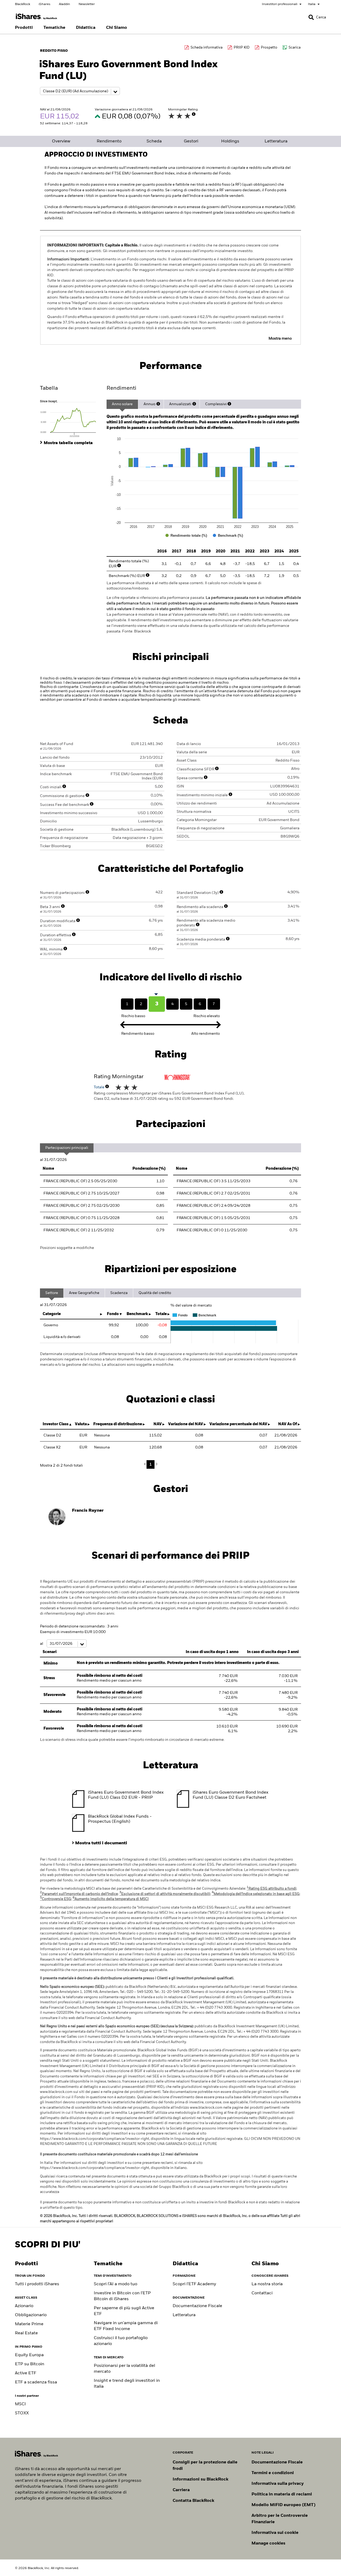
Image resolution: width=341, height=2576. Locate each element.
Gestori (191, 141)
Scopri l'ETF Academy (194, 2284)
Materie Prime (29, 2324)
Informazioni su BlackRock (200, 2479)
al (42, 1644)
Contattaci (262, 2293)
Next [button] (156, 1464)
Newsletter (87, 4)
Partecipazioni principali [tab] (67, 1148)
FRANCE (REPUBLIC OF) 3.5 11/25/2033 (214, 1181)
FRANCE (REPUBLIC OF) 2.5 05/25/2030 (80, 1181)
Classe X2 (52, 1447)
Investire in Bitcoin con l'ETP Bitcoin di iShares (122, 2296)
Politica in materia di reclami (282, 2494)
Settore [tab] (52, 1293)
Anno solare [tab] (122, 404)
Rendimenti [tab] (121, 388)
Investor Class (56, 1424)
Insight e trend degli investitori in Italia (127, 2384)
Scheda (154, 141)
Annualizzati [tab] (180, 404)
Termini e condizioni (273, 2473)
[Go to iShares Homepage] (36, 17)
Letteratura (276, 141)
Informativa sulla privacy (278, 2484)
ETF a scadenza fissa (36, 2382)
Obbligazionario (31, 2315)
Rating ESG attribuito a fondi (271, 1889)
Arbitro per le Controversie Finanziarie (280, 2519)
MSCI (20, 2404)
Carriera (181, 2490)
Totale (100, 1087)
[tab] (71, 418)
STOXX (22, 2413)
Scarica (295, 48)
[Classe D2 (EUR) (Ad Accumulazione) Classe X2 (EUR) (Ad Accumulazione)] (80, 91)
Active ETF (26, 2373)
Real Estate (26, 2333)
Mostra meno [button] (280, 339)
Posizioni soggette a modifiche (67, 1248)
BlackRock (23, 4)
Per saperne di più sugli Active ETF (124, 2311)
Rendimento (109, 141)
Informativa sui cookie (275, 2533)
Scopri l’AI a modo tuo (115, 2284)
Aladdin (64, 4)
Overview (61, 141)
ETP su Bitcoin (30, 2364)
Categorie (52, 1314)
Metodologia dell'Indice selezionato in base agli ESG (256, 1894)
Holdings (230, 141)
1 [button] (151, 1464)
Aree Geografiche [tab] (84, 1293)
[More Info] (194, 114)
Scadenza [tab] (119, 1293)
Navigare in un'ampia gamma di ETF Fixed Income (126, 2326)
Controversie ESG (56, 1899)
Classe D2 (52, 1435)
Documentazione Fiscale (197, 2306)
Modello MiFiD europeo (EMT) (283, 2505)
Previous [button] (146, 1464)
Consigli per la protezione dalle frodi (205, 2466)
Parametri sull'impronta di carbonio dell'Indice (79, 1894)
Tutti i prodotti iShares (37, 2284)
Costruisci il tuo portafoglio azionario (121, 2341)
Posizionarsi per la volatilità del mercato (124, 2369)
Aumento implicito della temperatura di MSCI (111, 1899)
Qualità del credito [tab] (155, 1293)
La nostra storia (267, 2284)
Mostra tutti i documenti (101, 1843)
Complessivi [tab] (216, 404)
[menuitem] (24, 28)
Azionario (24, 2306)
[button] (311, 17)
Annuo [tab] (149, 404)
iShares (44, 4)
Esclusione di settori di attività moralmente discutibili (165, 1894)
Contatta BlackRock (193, 2501)
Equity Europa (29, 2355)
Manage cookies (268, 2543)
